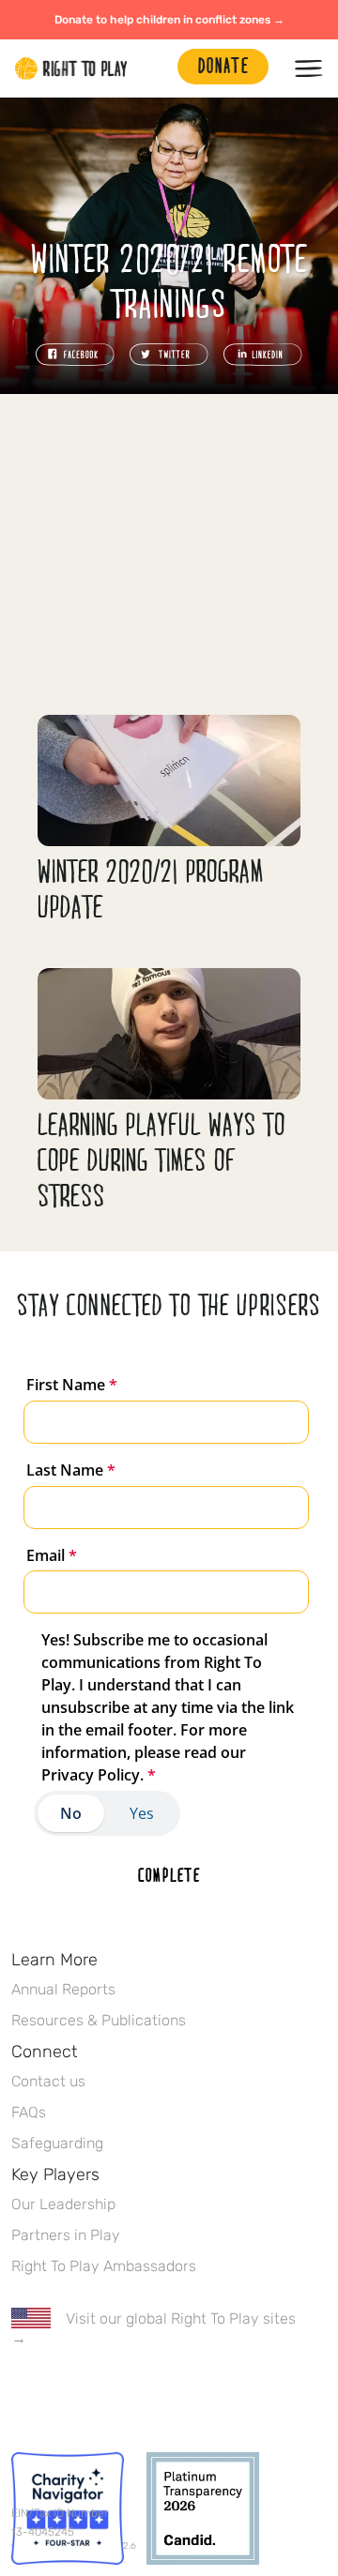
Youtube (179, 2393)
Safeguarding (57, 2143)
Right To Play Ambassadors (104, 2266)
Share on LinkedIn (263, 355)
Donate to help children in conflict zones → (169, 20)
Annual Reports (63, 1989)
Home (71, 68)
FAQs (29, 2112)
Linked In (140, 2393)
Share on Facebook (75, 355)
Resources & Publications (99, 2020)
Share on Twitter (169, 355)
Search (154, 68)
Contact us (48, 2081)
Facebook (22, 2393)
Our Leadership (63, 2204)
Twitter (61, 2393)
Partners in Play (66, 2235)
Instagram (100, 2393)
